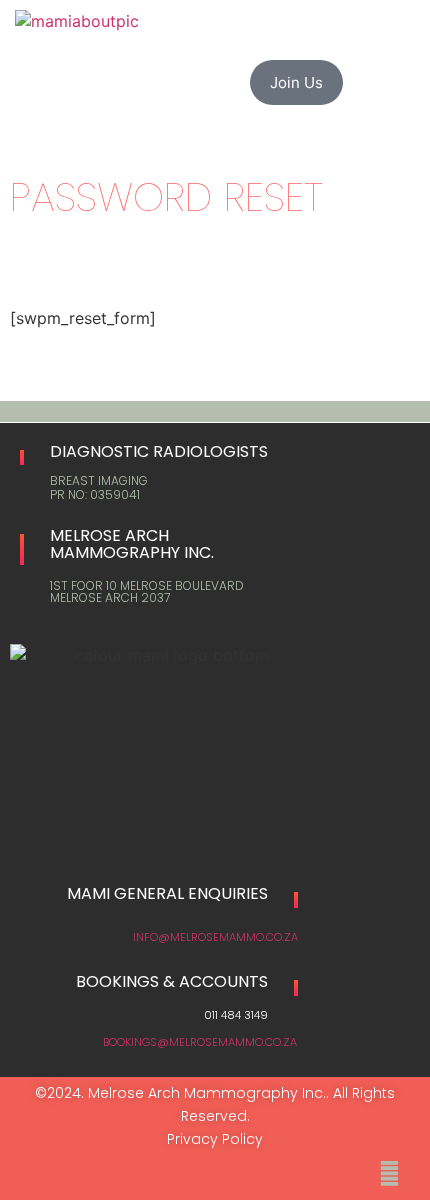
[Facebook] (387, 1171)
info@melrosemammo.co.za (215, 937)
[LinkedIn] (415, 1169)
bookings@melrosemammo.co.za (200, 1042)
